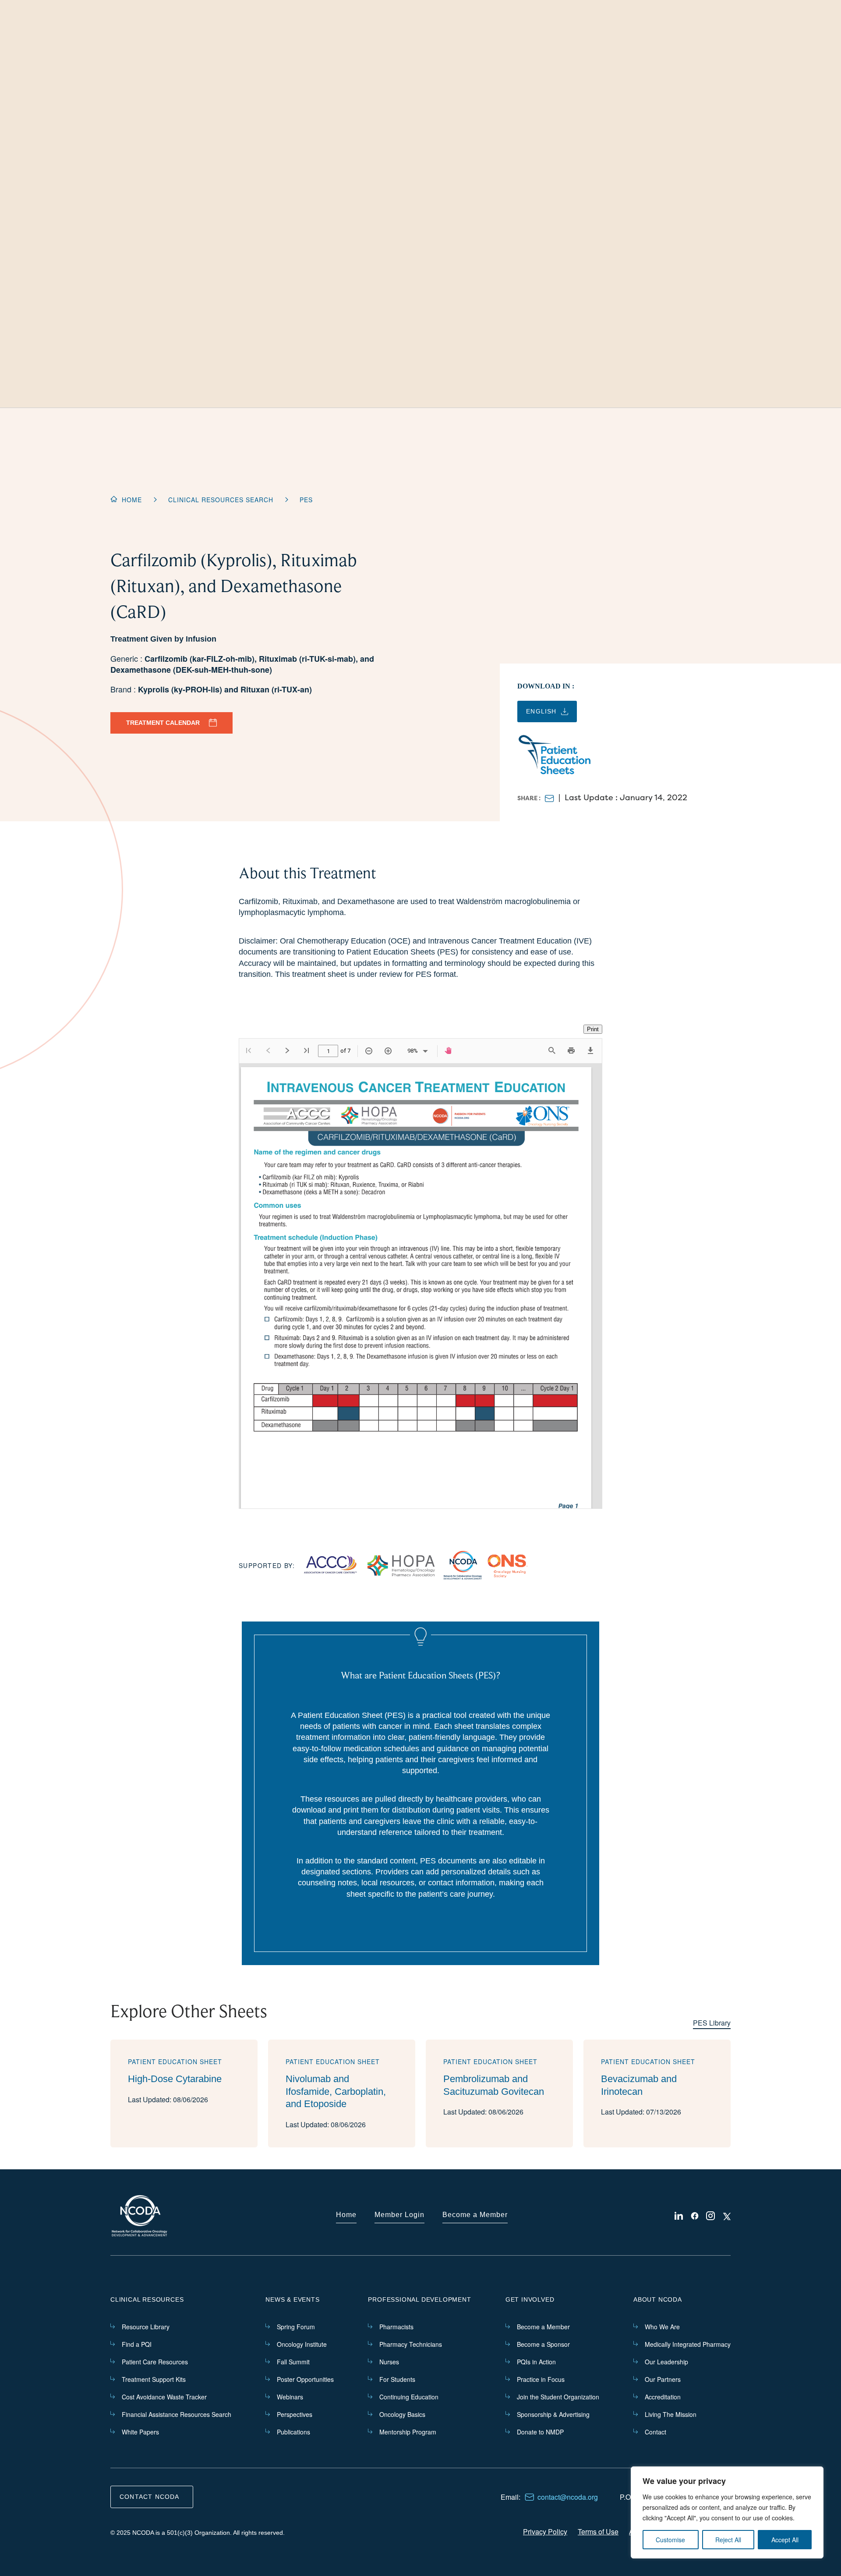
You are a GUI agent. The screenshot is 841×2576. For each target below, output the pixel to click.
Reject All (728, 2540)
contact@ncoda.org (568, 2497)
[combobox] (410, 1051)
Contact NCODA (150, 2497)
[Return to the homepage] (140, 2216)
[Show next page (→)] (287, 1051)
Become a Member (475, 2215)
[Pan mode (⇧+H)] (449, 1051)
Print (593, 1029)
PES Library (712, 2023)
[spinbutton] (328, 1053)
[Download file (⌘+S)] (590, 1051)
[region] (727, 2512)
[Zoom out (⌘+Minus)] (369, 1051)
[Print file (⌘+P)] (571, 1051)
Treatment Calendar (163, 723)
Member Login (399, 2215)
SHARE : (529, 798)
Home (132, 500)
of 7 (345, 1051)
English (541, 711)
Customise (670, 2540)
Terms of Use (598, 2532)
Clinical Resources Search (221, 500)
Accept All (785, 2540)
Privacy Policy (545, 2532)
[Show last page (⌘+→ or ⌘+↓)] (307, 1051)
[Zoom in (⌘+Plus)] (388, 1051)
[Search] (552, 1051)
